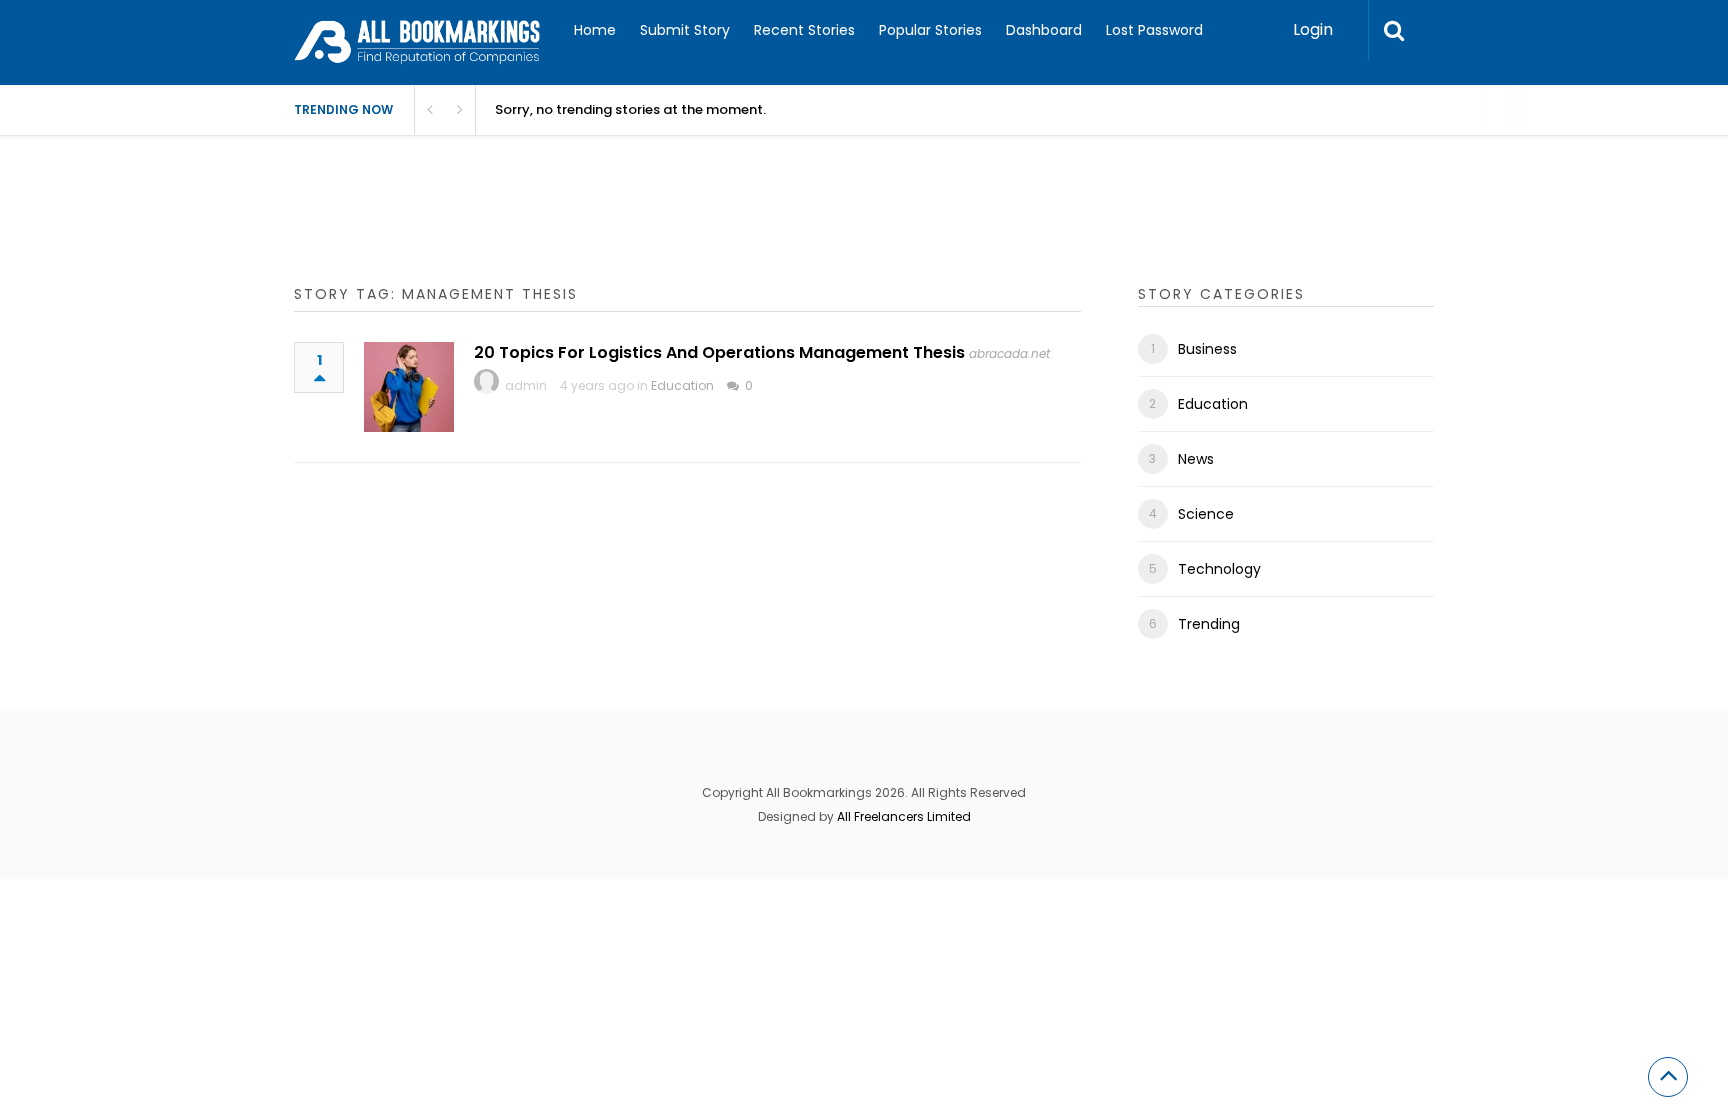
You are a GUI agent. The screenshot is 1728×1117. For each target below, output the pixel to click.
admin (526, 385)
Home (595, 30)
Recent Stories (804, 30)
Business (1207, 349)
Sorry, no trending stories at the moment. (630, 109)
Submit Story (685, 30)
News (1196, 459)
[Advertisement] (658, 230)
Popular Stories (930, 30)
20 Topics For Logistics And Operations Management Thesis (719, 352)
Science (1206, 514)
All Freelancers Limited (904, 816)
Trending (1209, 624)
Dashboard (1044, 30)
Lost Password (1154, 30)
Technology (1219, 569)
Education (682, 385)
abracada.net (1009, 353)
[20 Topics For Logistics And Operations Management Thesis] (409, 387)
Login (1313, 29)
